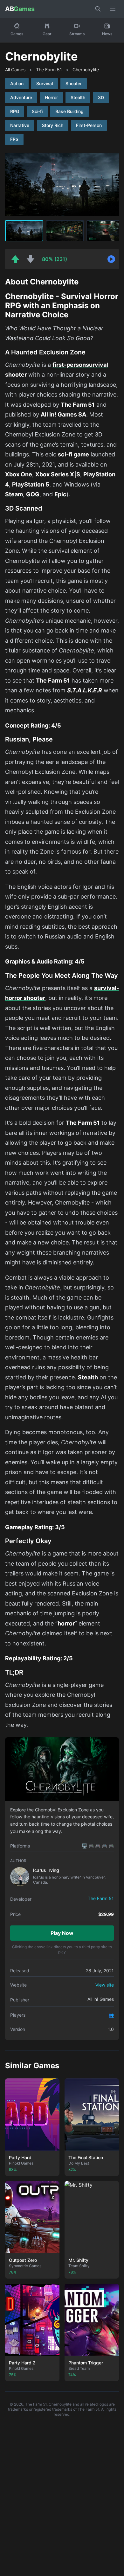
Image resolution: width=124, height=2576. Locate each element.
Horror (51, 97)
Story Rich (53, 125)
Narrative (20, 125)
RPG (15, 111)
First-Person (89, 125)
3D (101, 97)
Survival (45, 83)
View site (105, 1985)
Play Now (62, 1933)
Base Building (69, 111)
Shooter (74, 83)
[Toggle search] (98, 9)
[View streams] (111, 259)
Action (17, 83)
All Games (15, 70)
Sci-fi (37, 111)
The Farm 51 (49, 70)
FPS (14, 139)
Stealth (78, 97)
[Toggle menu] (113, 9)
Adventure (21, 97)
